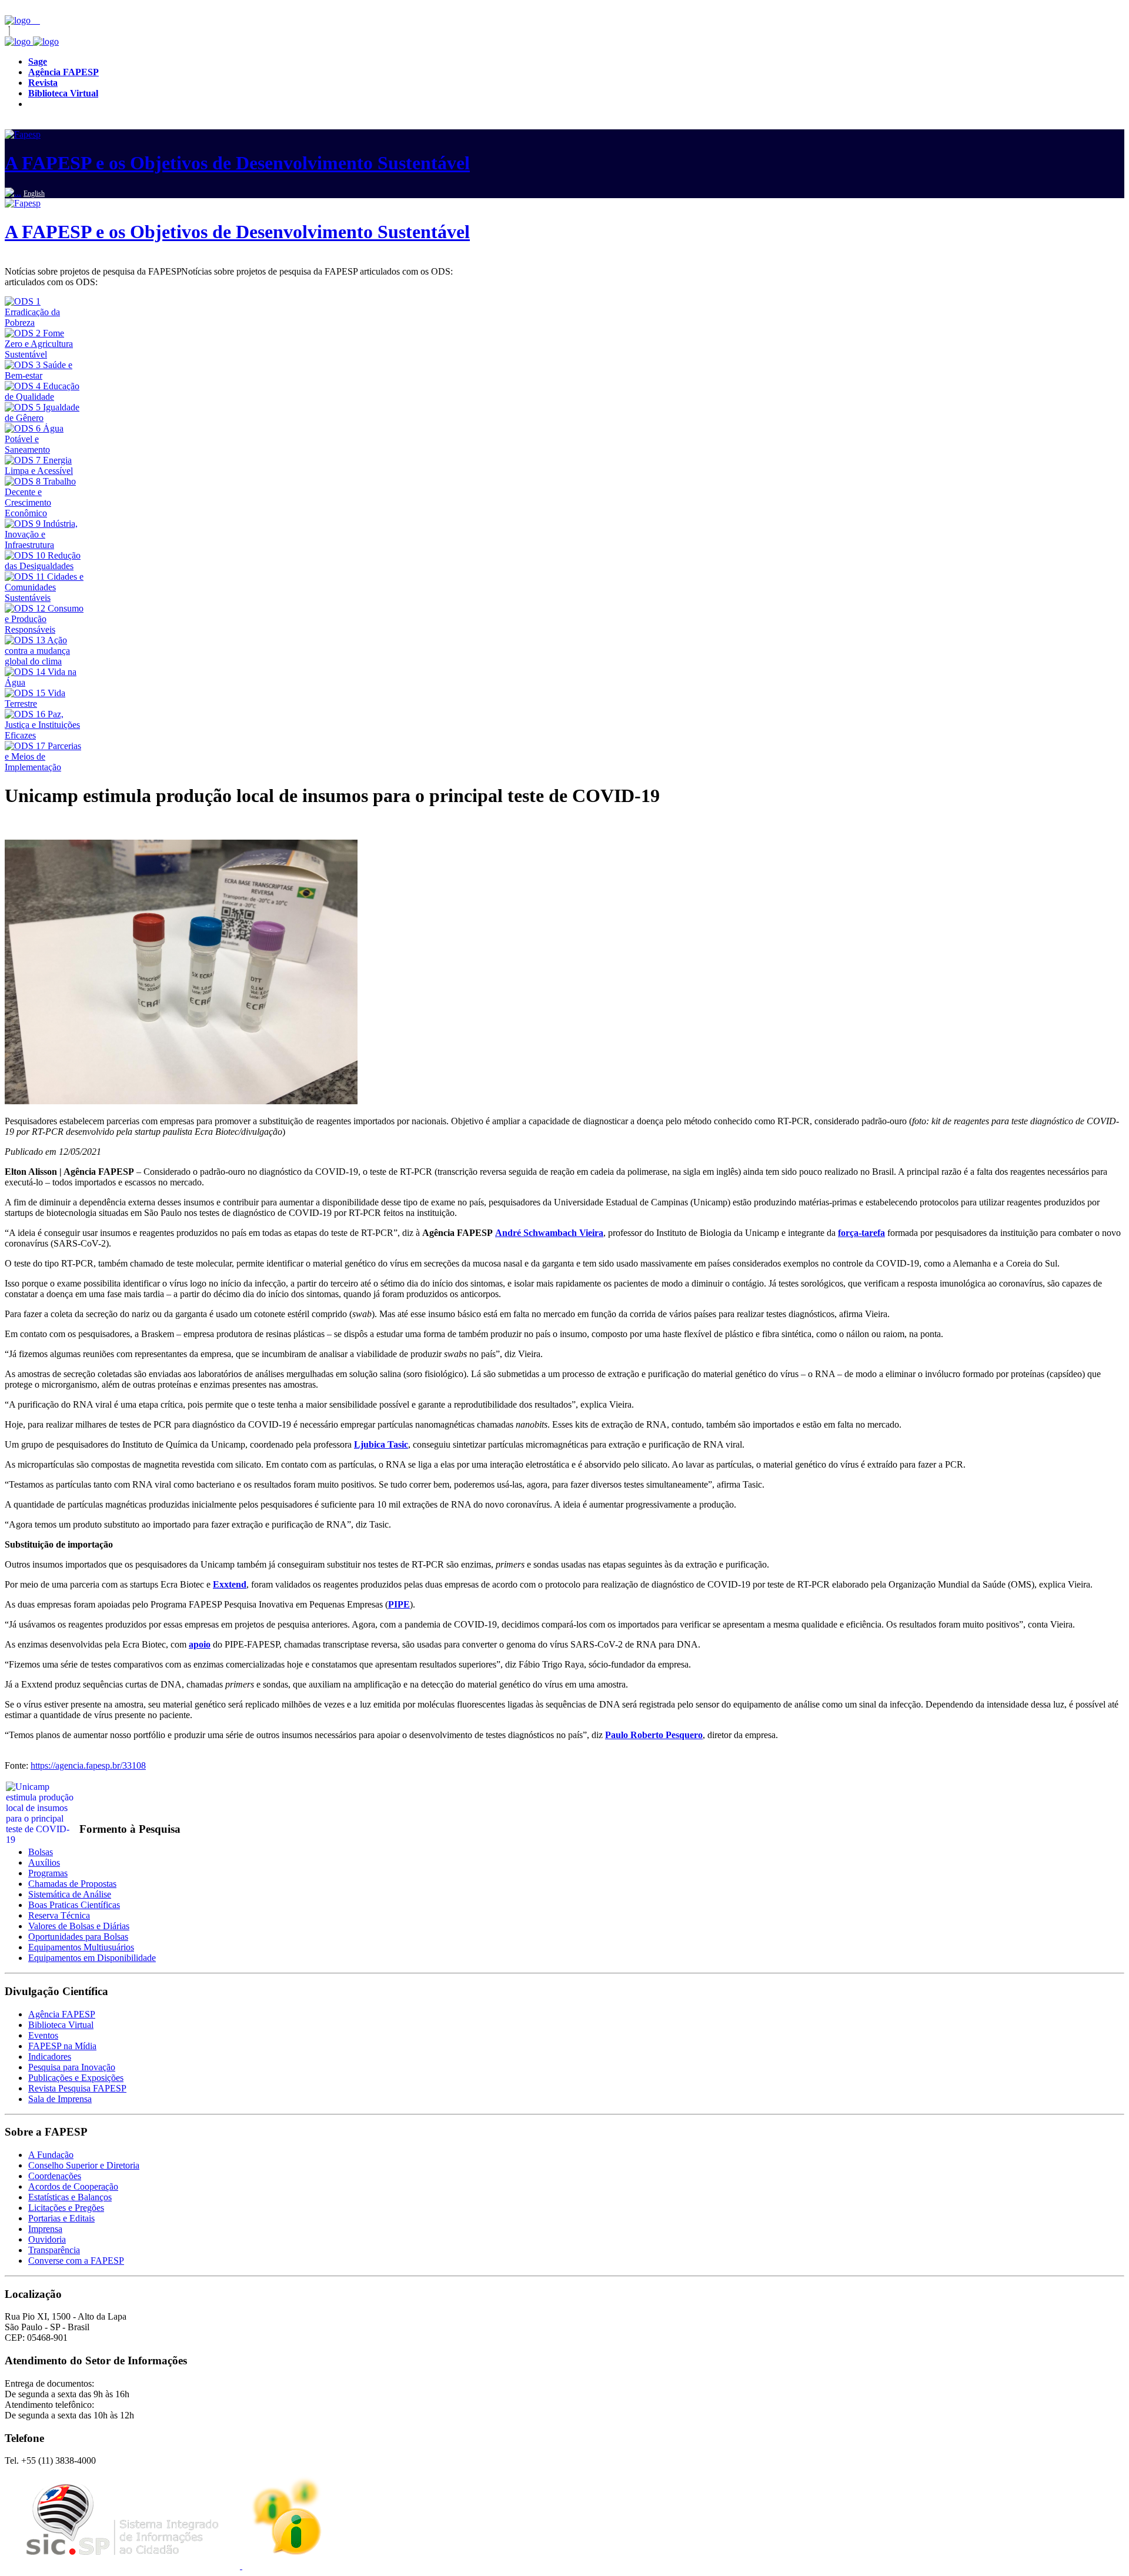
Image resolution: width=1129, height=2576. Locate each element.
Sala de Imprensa (60, 2099)
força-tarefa (861, 1233)
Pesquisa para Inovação (72, 2067)
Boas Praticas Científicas (74, 1905)
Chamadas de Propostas (72, 1884)
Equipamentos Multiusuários (81, 1947)
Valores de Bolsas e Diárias (79, 1926)
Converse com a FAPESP (76, 2261)
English (34, 193)
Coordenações (55, 2176)
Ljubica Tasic (381, 1444)
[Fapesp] (32, 41)
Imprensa (45, 2229)
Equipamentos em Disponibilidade (92, 1958)
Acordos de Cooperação (73, 2186)
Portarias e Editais (61, 2218)
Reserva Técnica (59, 1915)
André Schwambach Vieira (549, 1233)
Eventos (43, 2035)
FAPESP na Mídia (62, 2046)
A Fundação (51, 2155)
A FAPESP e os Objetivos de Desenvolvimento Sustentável (237, 163)
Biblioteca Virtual (61, 2025)
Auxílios (44, 1862)
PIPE (399, 1604)
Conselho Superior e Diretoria (84, 2165)
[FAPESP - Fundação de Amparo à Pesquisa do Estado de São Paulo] (19, 20)
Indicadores (50, 2057)
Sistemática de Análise (70, 1894)
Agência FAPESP (62, 2014)
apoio (200, 1644)
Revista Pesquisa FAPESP (77, 2088)
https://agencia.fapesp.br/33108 (88, 1765)
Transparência (54, 2250)
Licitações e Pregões (66, 2208)
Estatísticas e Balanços (70, 2197)
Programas (48, 1873)
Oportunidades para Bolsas (78, 1937)
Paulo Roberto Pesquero (654, 1735)
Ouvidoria (47, 2239)
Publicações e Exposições (76, 2078)
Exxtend (230, 1584)
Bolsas (41, 1852)
